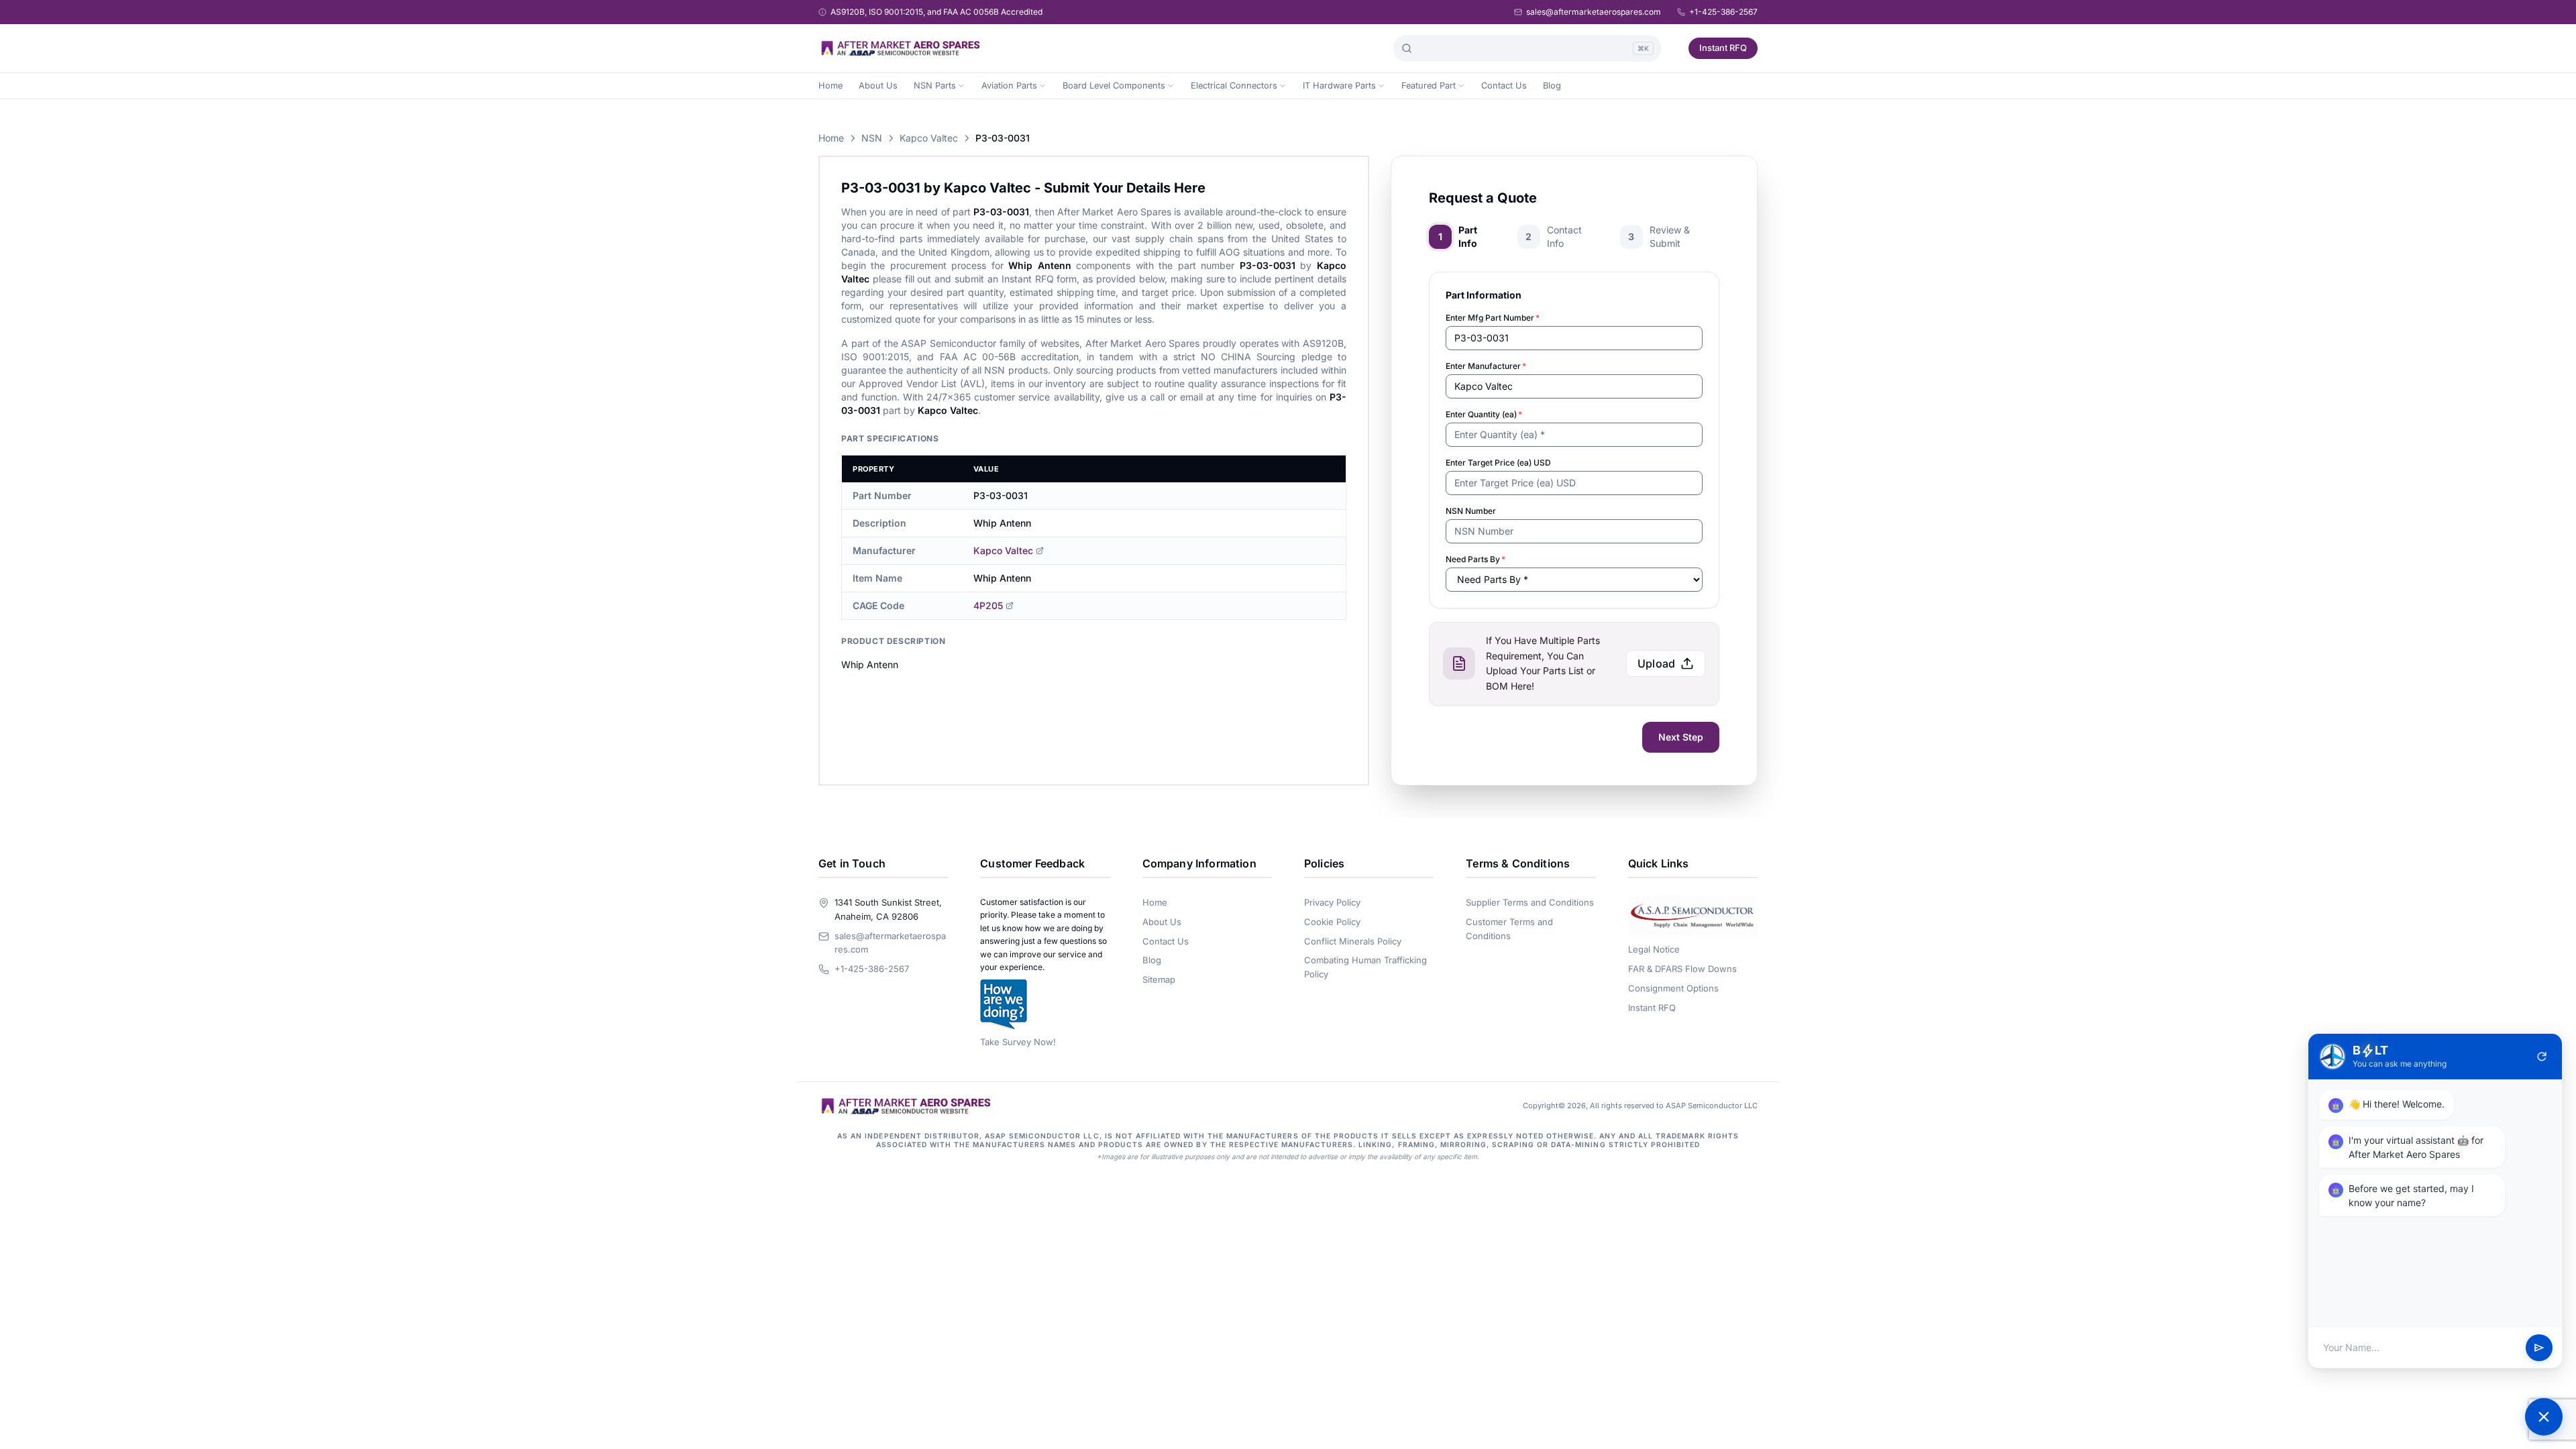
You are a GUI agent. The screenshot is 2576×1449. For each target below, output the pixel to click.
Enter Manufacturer (1486, 366)
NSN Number (1471, 511)
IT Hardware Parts (1339, 86)
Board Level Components (1114, 86)
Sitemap (1159, 979)
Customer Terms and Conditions (1509, 929)
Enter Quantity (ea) (1484, 414)
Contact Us (1504, 86)
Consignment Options (1673, 988)
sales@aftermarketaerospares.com (1594, 12)
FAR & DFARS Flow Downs (1682, 969)
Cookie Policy (1332, 922)
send (2539, 1348)
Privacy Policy (1332, 902)
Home (830, 86)
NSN (872, 138)
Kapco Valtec (929, 138)
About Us (878, 86)
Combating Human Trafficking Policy (1365, 967)
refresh (2542, 1057)
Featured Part (1429, 86)
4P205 (988, 605)
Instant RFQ (1723, 48)
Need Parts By (1475, 559)
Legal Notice (1654, 949)
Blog (1552, 86)
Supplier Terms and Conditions (1530, 902)
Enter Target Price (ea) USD (1498, 463)
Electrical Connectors (1234, 86)
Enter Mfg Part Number (1493, 318)
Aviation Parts (1009, 86)
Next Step (1681, 737)
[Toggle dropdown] (961, 86)
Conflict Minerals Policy (1353, 941)
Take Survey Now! (1018, 1042)
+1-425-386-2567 (1723, 12)
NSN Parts (935, 86)
